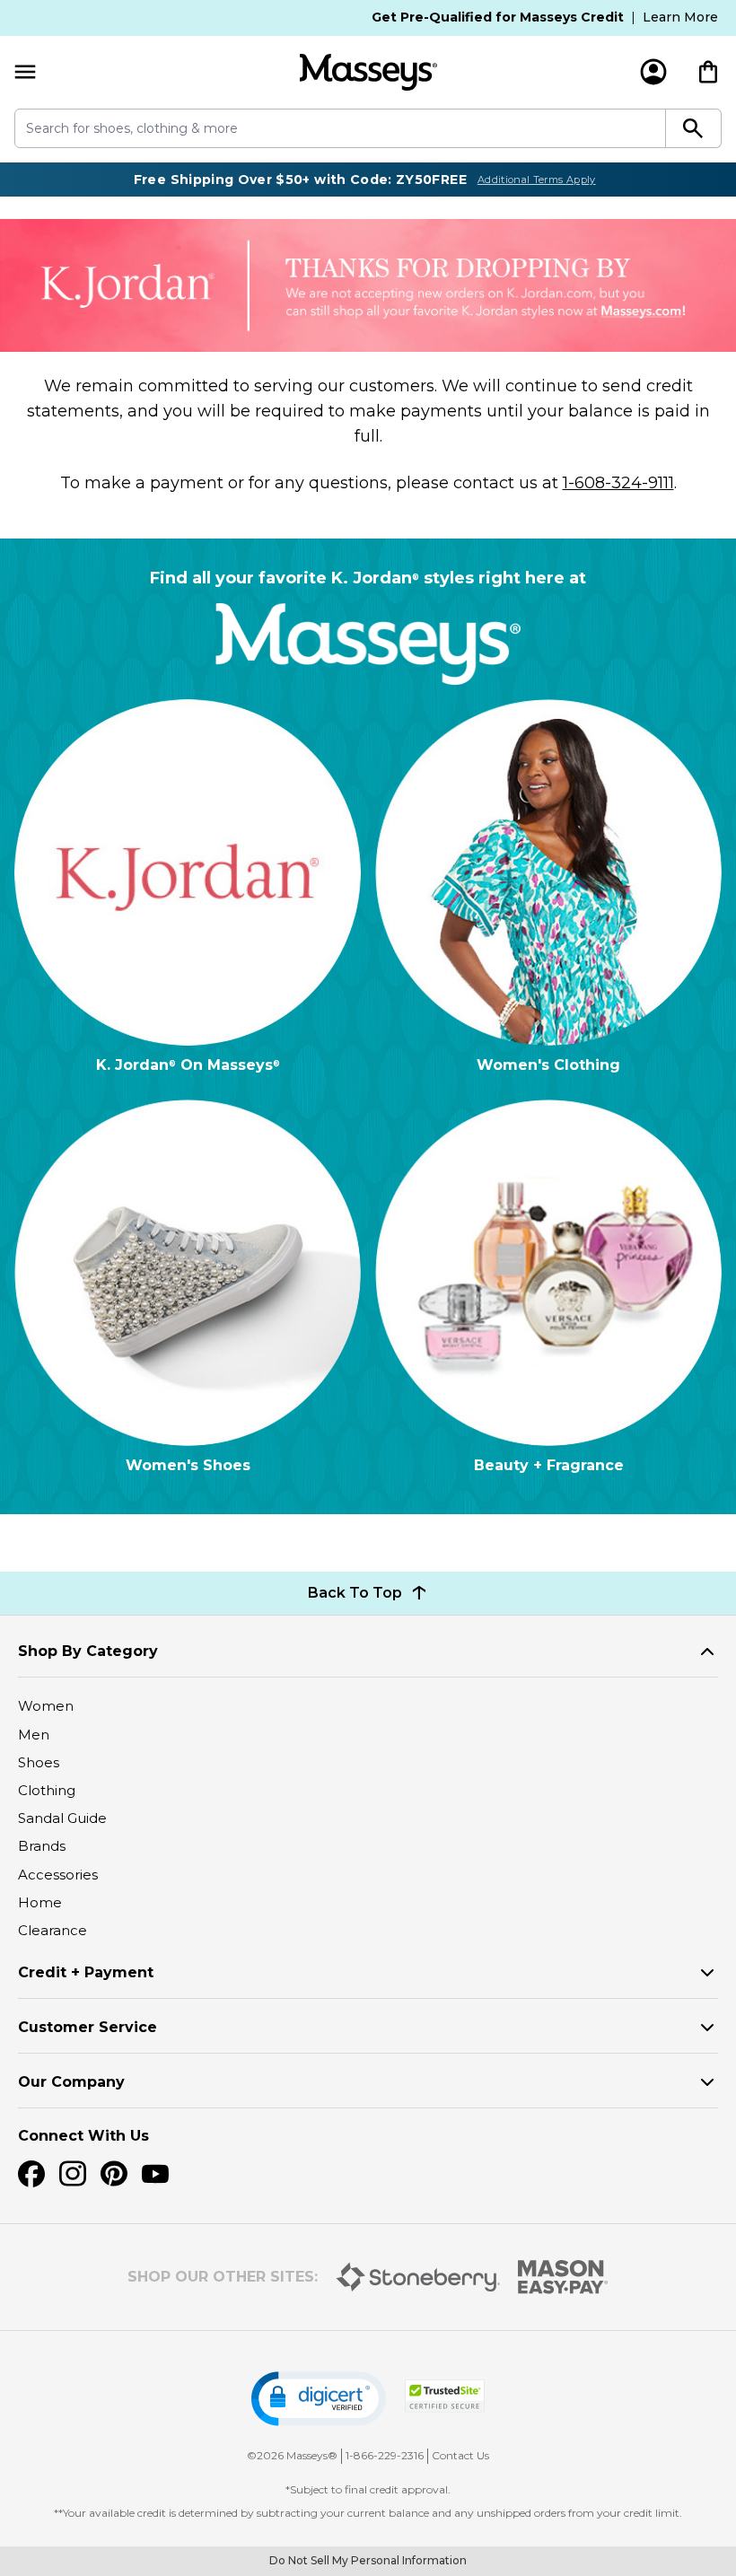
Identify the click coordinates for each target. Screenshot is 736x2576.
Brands (42, 1846)
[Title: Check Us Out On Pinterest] (114, 2174)
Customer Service (88, 2027)
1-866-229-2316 (385, 2455)
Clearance (53, 1930)
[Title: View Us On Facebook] (31, 2174)
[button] (319, 2399)
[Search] (694, 128)
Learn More (680, 17)
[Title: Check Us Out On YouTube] (155, 2174)
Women (46, 1706)
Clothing (47, 1790)
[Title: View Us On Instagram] (73, 2174)
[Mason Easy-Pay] (563, 2277)
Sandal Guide (62, 1818)
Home (40, 1902)
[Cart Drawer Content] (708, 72)
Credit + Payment (86, 1972)
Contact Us (460, 2455)
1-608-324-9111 (618, 483)
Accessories (58, 1875)
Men (34, 1735)
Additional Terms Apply (537, 180)
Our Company (71, 2082)
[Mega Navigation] (25, 72)
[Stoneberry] (418, 2277)
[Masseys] (368, 72)
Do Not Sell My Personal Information (368, 2560)
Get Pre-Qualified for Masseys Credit (498, 17)
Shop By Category (88, 1651)
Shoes (39, 1762)
